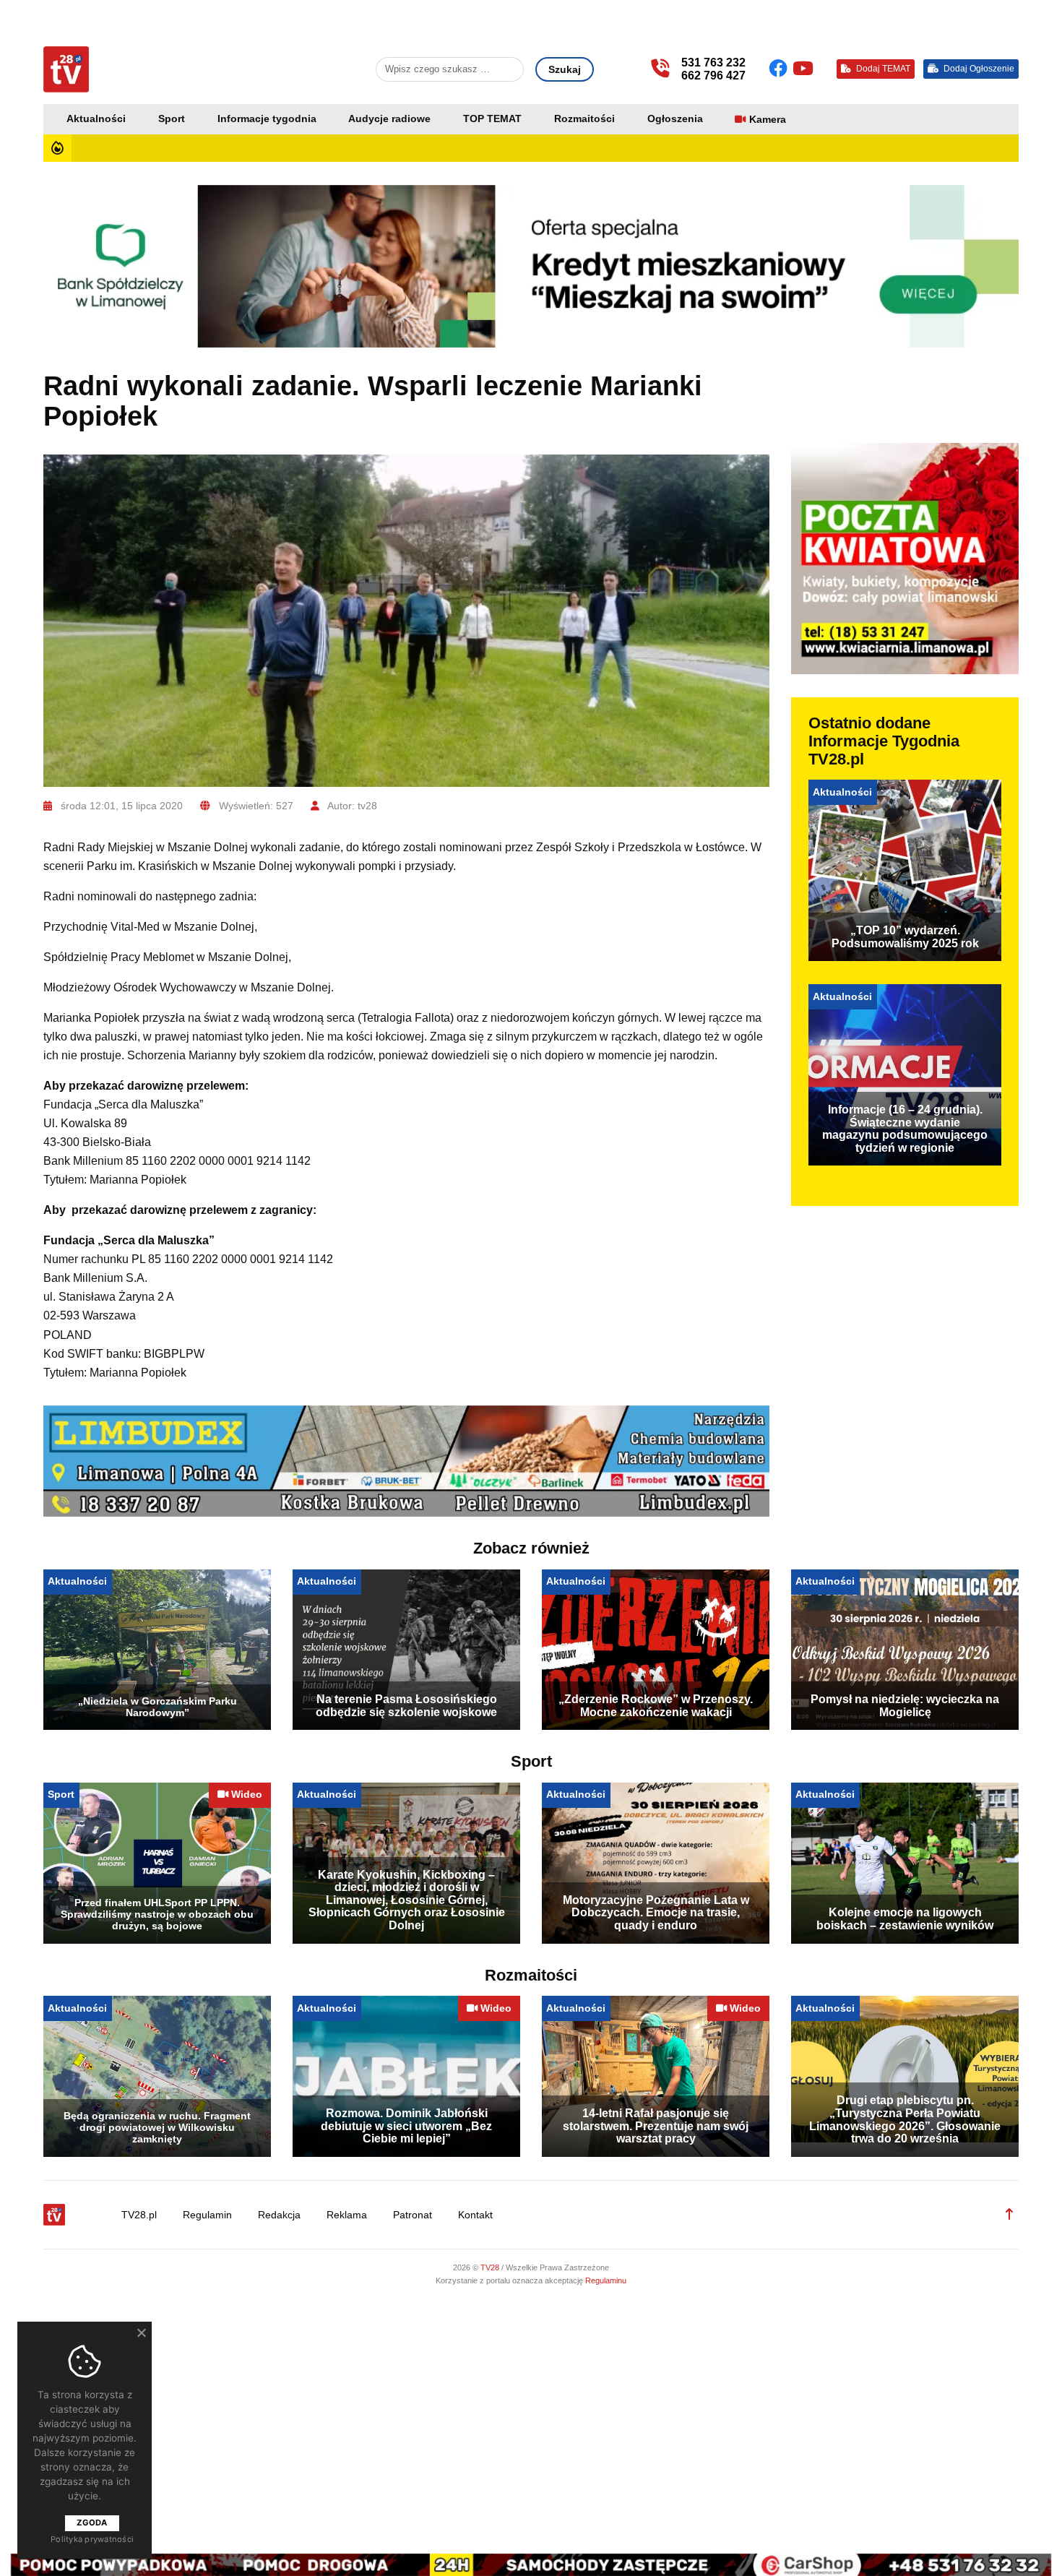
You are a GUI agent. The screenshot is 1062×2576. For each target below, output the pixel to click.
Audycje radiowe (389, 119)
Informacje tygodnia (267, 119)
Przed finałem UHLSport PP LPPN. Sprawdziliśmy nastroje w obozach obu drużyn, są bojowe (157, 1914)
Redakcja (279, 2215)
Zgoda (92, 2523)
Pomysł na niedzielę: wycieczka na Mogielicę (905, 1706)
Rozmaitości (584, 119)
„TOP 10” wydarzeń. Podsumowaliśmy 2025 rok (905, 937)
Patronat (413, 2215)
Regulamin (207, 2215)
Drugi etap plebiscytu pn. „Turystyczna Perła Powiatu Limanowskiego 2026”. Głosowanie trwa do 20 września (905, 2119)
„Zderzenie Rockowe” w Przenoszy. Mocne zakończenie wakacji (656, 1706)
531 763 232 (713, 63)
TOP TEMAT (492, 119)
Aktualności (96, 119)
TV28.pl (139, 2215)
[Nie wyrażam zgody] (141, 2332)
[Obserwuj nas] (781, 69)
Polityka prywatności (92, 2539)
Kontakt (475, 2215)
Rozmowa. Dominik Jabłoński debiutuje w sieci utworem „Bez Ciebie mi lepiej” (406, 2126)
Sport (172, 119)
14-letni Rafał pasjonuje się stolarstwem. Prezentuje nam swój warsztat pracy (656, 2126)
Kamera (768, 120)
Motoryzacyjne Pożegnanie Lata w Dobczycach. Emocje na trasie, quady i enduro (656, 1913)
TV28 (491, 2267)
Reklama (347, 2215)
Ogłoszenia (675, 119)
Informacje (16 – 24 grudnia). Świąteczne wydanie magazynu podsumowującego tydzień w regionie (905, 1129)
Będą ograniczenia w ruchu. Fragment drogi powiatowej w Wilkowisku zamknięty (157, 2127)
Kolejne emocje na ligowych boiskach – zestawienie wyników (905, 1919)
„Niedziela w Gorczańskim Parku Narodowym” (157, 1707)
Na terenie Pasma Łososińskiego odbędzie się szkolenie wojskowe (406, 1706)
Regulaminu (606, 2280)
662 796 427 (713, 76)
